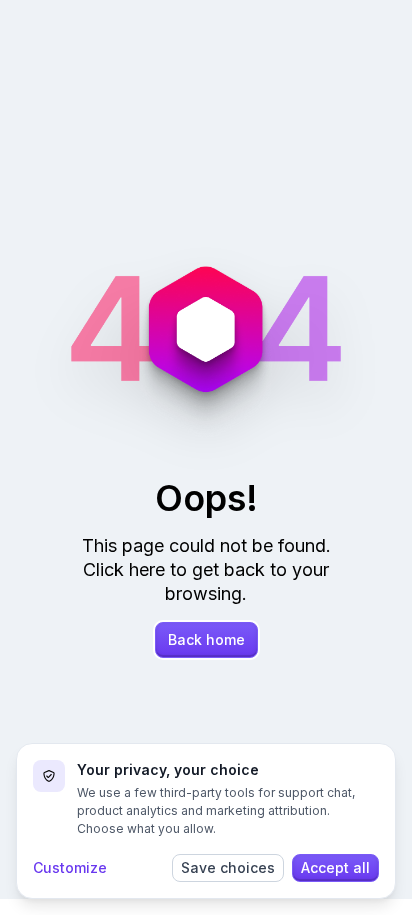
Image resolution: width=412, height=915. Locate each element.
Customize (70, 867)
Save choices (228, 867)
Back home (206, 639)
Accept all (335, 867)
